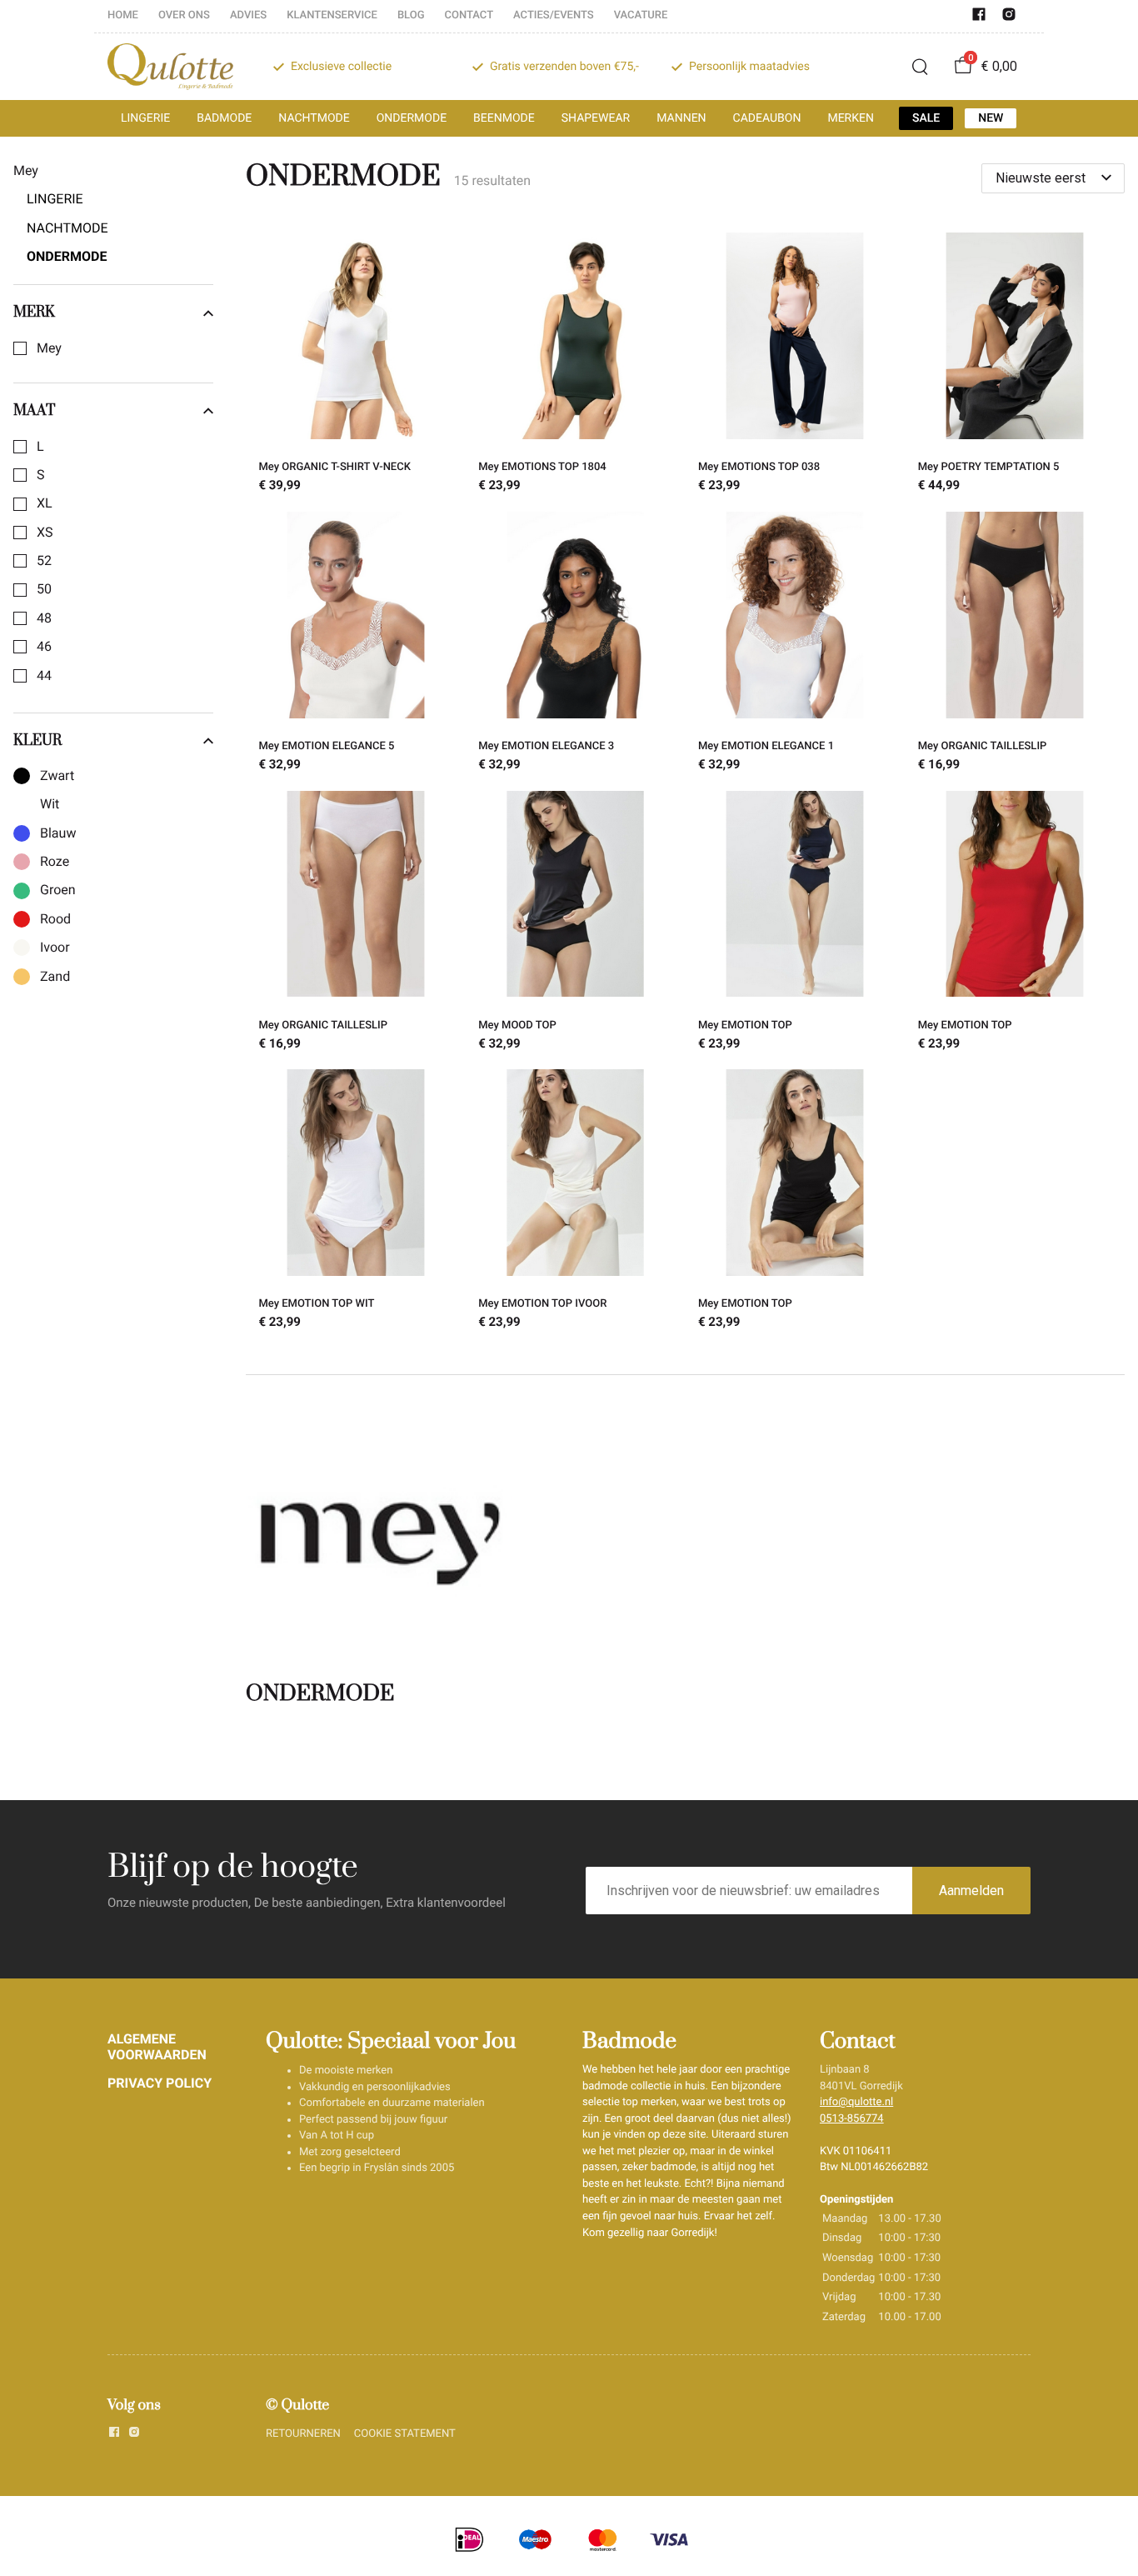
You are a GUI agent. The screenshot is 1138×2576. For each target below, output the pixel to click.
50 (44, 589)
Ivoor (55, 948)
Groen (58, 890)
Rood (55, 919)
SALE (926, 118)
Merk (34, 313)
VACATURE (641, 15)
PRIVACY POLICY (160, 2083)
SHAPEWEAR (596, 118)
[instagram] (1009, 18)
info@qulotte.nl (856, 2102)
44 (44, 676)
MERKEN (851, 118)
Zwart (57, 776)
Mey (49, 348)
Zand (55, 977)
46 (44, 647)
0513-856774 (852, 2119)
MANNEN (681, 118)
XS (45, 533)
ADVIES (248, 15)
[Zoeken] (920, 67)
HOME (123, 15)
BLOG (411, 15)
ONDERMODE (412, 118)
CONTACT (469, 15)
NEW (991, 118)
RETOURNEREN (303, 2434)
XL (45, 503)
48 (44, 618)
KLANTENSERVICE (332, 15)
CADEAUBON (767, 118)
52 (44, 561)
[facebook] (979, 18)
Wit (50, 804)
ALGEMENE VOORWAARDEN (157, 2046)
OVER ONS (184, 15)
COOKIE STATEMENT (405, 2434)
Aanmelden (971, 1891)
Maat (35, 411)
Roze (55, 862)
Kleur (37, 741)
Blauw (58, 833)
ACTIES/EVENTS (554, 15)
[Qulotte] (170, 67)
